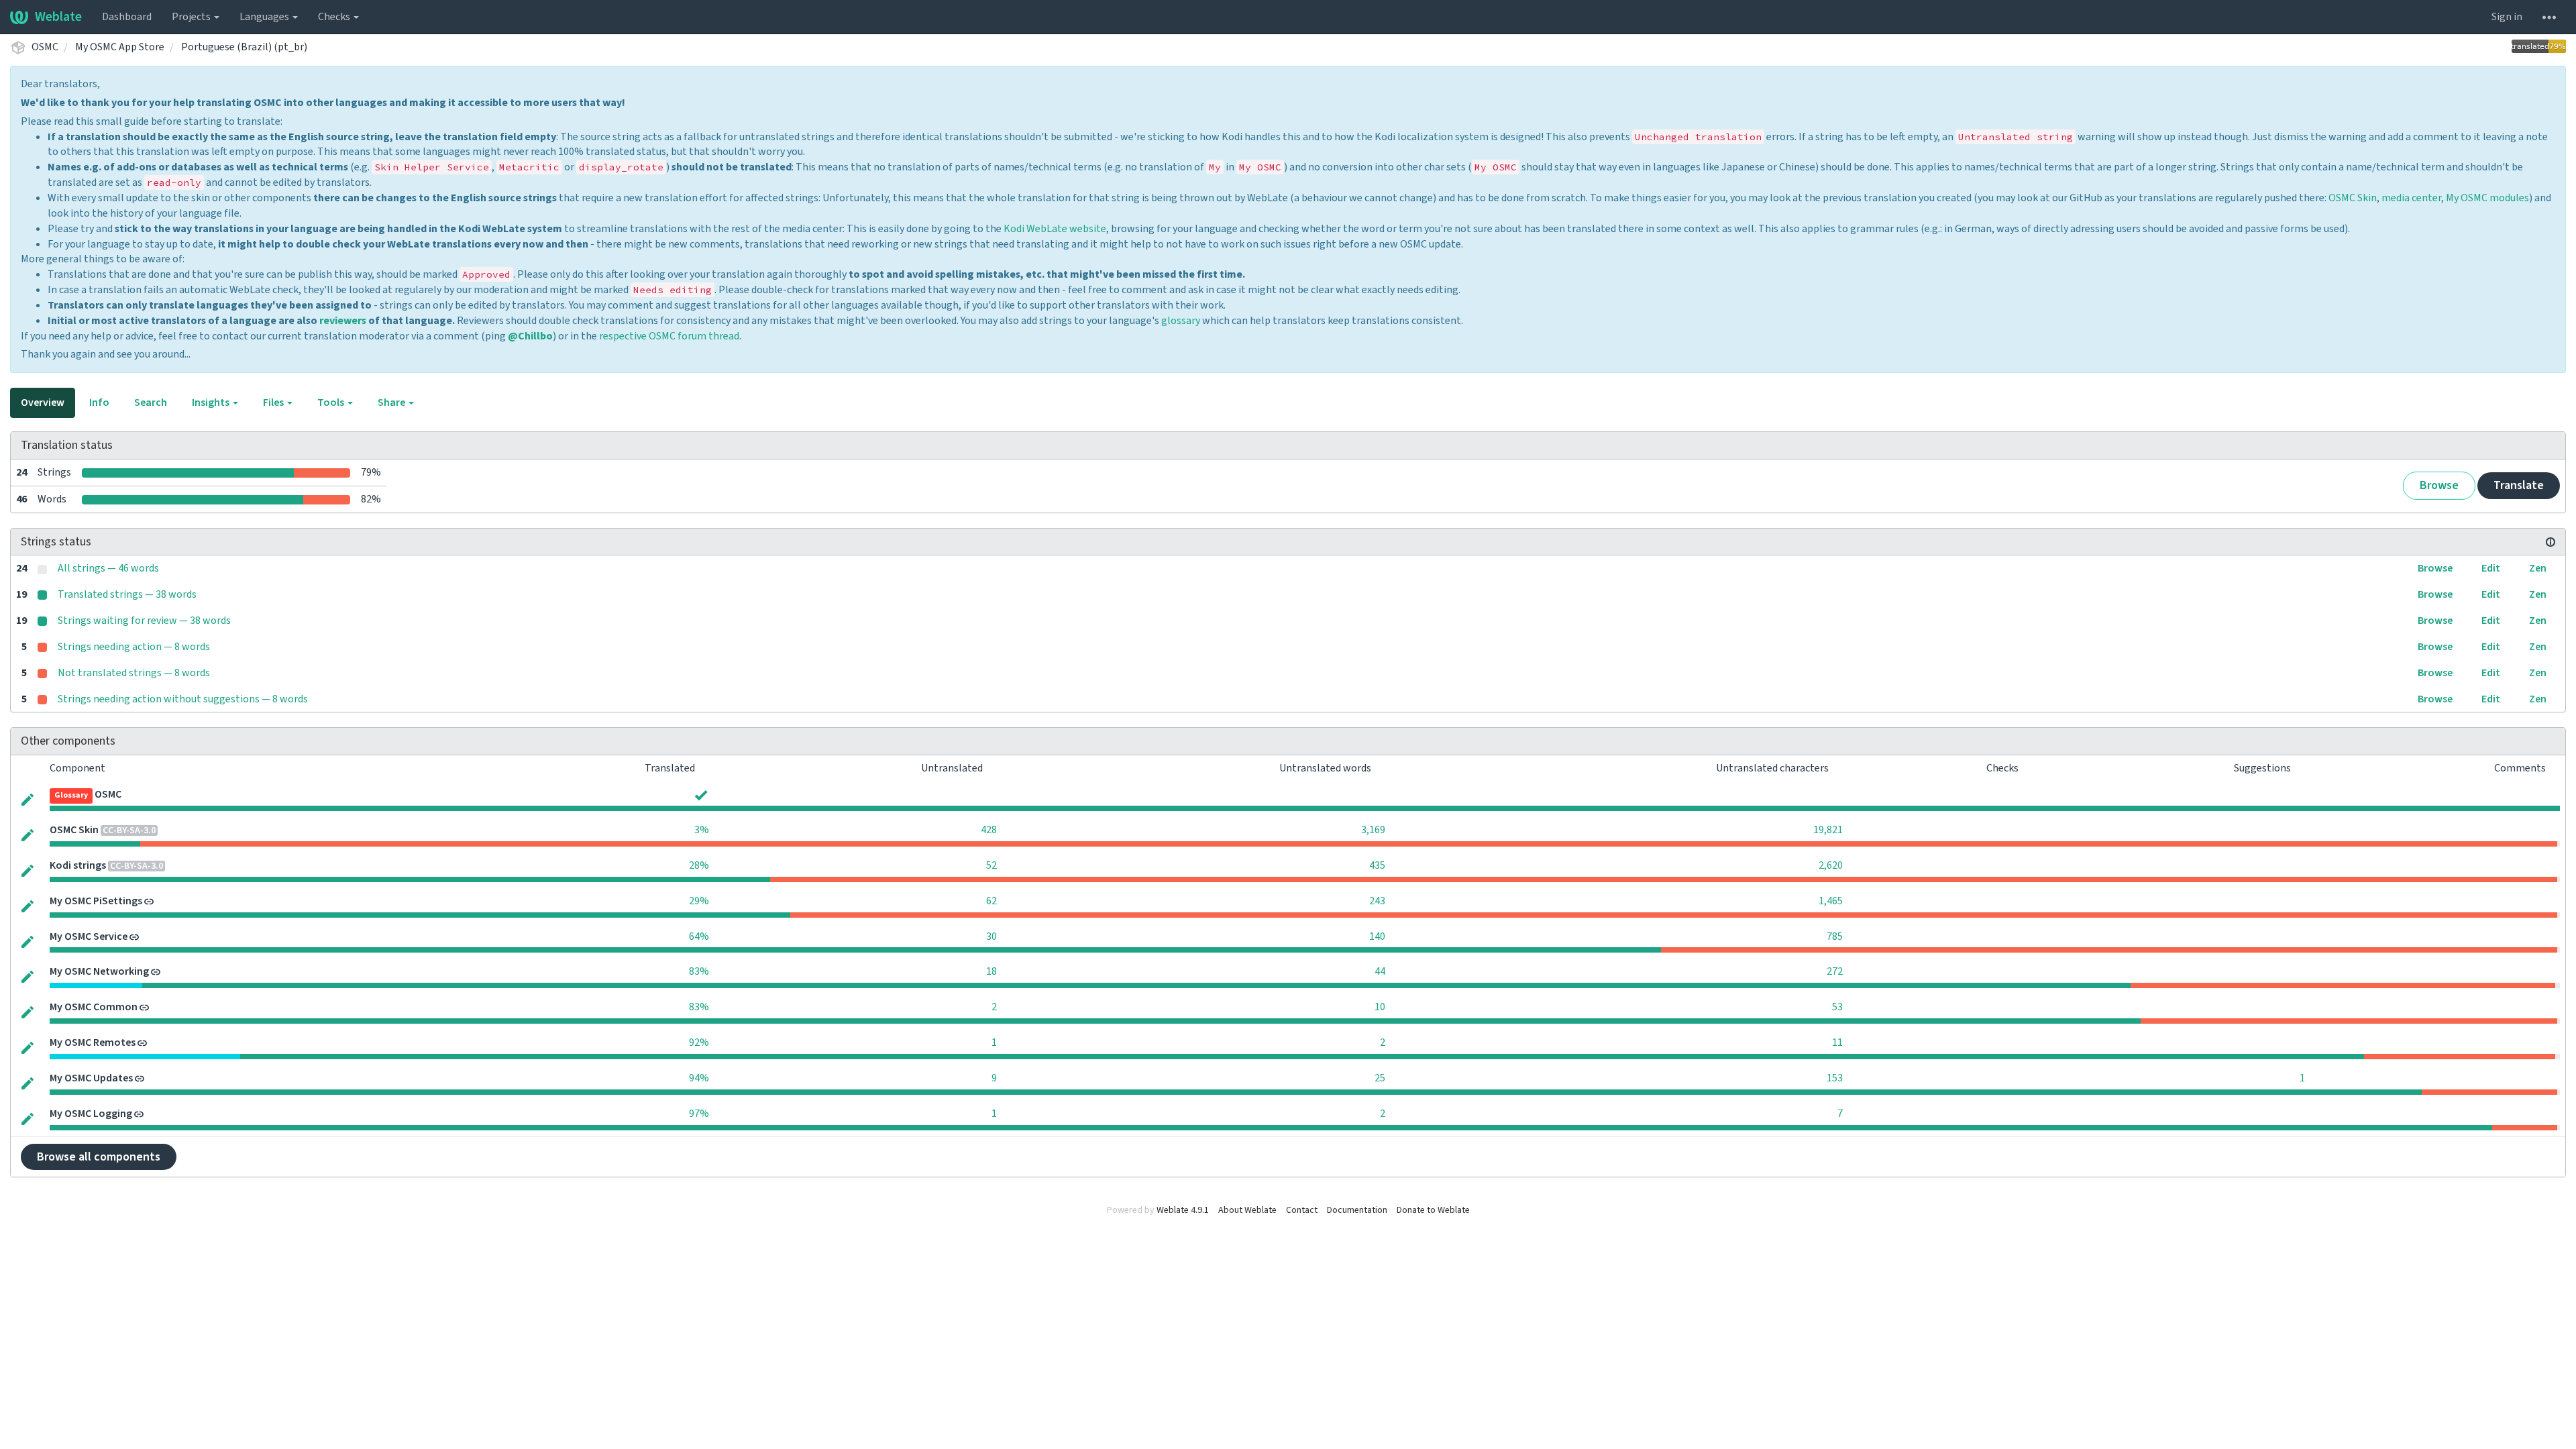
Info (99, 402)
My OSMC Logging (91, 1114)
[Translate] (28, 799)
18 (991, 971)
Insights (212, 402)
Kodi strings (78, 865)
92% (699, 1042)
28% (699, 865)
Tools (332, 402)
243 (1377, 901)
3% (702, 830)
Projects (192, 17)
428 (989, 830)
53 (1837, 1007)
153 (1835, 1078)
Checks (335, 17)
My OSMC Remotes (93, 1042)
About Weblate (1247, 1210)
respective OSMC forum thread (669, 336)
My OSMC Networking (99, 971)
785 (1835, 936)
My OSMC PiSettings (96, 901)
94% (699, 1078)
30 (991, 936)
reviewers (343, 321)
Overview (43, 402)
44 (1380, 971)
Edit (2491, 568)
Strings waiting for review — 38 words (144, 621)
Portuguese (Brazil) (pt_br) (244, 47)
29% (699, 901)
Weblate (58, 17)
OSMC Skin (2353, 198)
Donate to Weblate (1433, 1210)
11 (1837, 1042)
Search (151, 402)
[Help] (2549, 17)
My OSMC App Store (120, 47)
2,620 (1831, 865)
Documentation (1357, 1210)
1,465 (1831, 901)
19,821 (1828, 830)
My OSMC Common (94, 1007)
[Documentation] (2551, 542)
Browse (2439, 485)
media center (2411, 198)
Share (392, 402)
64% (699, 936)
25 (1380, 1078)
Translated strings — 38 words (127, 594)
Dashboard (127, 17)
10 (1380, 1007)
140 (1377, 936)
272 (1835, 971)
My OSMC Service (89, 936)
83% (699, 971)
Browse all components (99, 1157)
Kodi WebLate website (1055, 229)
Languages (265, 17)
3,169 (1373, 830)
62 (991, 901)
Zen (2538, 568)
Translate (2519, 485)
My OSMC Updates (91, 1078)
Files (274, 402)
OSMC (45, 47)
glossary (1181, 321)
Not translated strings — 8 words (134, 673)
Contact (1302, 1210)
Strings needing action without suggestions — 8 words (183, 699)
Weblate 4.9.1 (1183, 1210)
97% (699, 1114)
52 (991, 865)
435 (1377, 865)
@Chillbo (530, 336)
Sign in (2507, 17)
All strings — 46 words (108, 568)
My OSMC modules (2487, 198)
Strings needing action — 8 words (134, 647)
